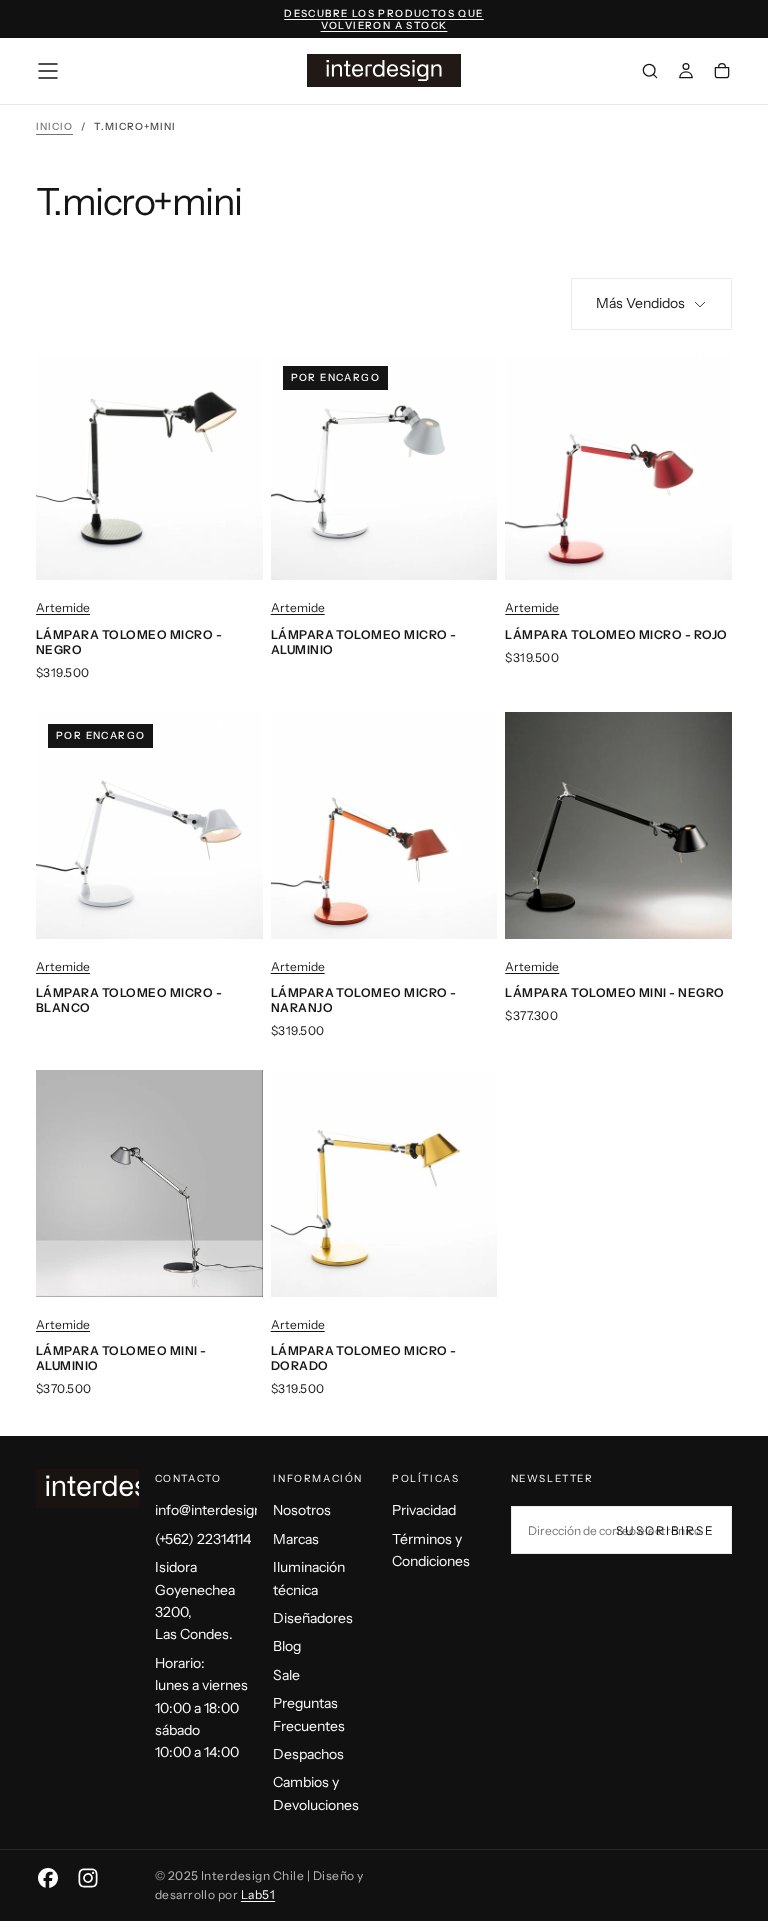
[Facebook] (48, 1878)
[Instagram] (88, 1878)
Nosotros (302, 1510)
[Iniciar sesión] (686, 73)
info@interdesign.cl (206, 1510)
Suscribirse (665, 1530)
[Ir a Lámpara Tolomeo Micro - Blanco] (149, 825)
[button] (48, 71)
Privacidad (424, 1510)
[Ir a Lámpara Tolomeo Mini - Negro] (618, 825)
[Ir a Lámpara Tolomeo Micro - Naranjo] (384, 825)
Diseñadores (313, 1618)
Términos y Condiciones (431, 1550)
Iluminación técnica (309, 1578)
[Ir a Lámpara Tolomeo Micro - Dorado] (384, 1183)
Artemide (63, 607)
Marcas (296, 1539)
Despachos (308, 1754)
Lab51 (258, 1894)
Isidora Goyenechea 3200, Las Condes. (195, 1600)
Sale (286, 1675)
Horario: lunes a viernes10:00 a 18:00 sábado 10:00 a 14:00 (201, 1708)
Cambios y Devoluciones (316, 1793)
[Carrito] (722, 73)
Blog (287, 1646)
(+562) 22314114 (203, 1539)
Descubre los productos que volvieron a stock (383, 20)
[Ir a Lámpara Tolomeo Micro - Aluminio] (384, 467)
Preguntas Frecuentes (309, 1714)
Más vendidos (640, 303)
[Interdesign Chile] (116, 1488)
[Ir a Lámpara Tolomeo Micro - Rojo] (618, 467)
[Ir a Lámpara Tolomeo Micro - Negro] (149, 467)
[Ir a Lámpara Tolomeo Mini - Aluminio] (149, 1183)
